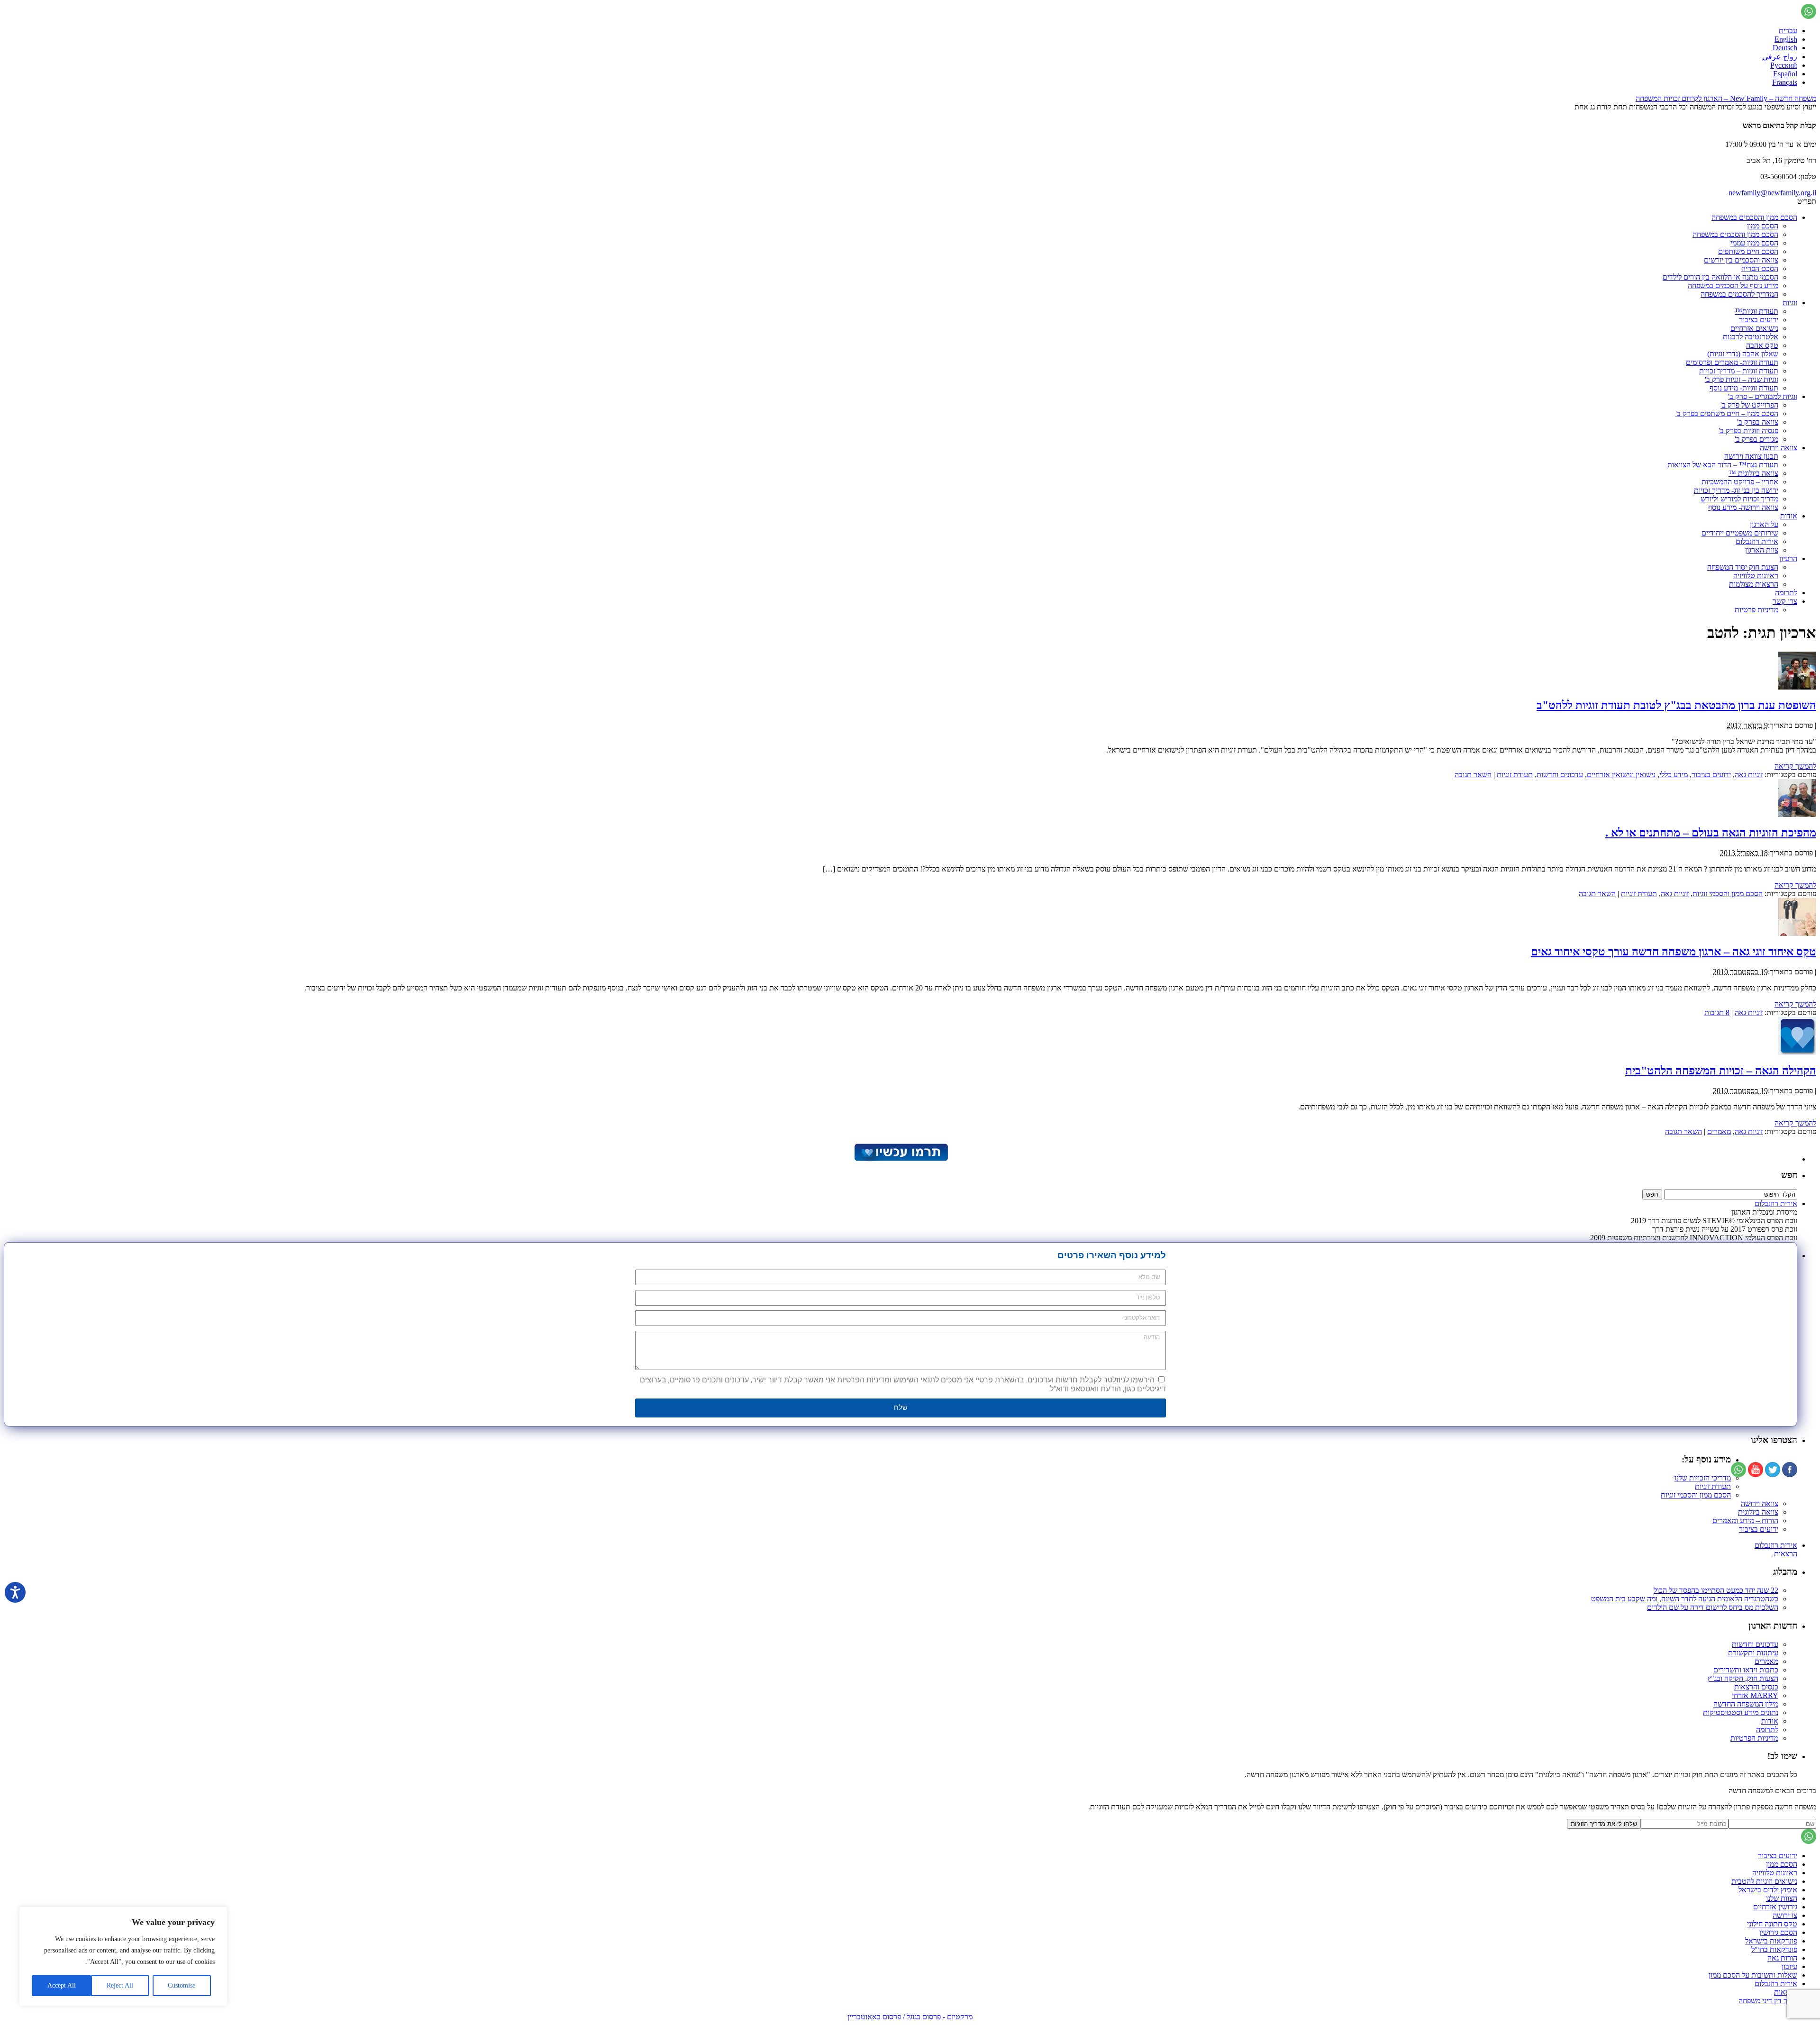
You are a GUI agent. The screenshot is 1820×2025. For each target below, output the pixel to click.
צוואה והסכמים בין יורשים (1741, 260)
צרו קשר (1785, 601)
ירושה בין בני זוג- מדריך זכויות (1736, 490)
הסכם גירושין (1778, 1932)
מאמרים (1719, 1131)
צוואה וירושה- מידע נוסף (1743, 507)
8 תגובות (1717, 1012)
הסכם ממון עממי (1754, 243)
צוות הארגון (1762, 550)
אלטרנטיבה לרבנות (1751, 337)
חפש (1789, 1175)
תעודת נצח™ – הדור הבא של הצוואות (1723, 465)
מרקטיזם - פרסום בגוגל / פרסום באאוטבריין (910, 2017)
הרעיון (1788, 558)
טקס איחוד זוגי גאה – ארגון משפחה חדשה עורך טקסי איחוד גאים (1674, 952)
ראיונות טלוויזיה (1756, 576)
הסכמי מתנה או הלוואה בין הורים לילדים (1720, 277)
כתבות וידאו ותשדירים (1746, 1670)
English (1786, 39)
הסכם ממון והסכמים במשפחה (1754, 217)
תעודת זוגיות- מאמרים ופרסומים (1732, 362)
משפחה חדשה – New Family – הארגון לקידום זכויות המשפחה (1726, 98)
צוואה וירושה (1779, 448)
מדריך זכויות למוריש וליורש (1739, 499)
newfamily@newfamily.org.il (1772, 193)
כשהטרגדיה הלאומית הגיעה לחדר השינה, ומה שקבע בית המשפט (1685, 1599)
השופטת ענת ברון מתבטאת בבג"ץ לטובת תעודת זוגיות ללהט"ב (1676, 705)
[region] (123, 1956)
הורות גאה (1782, 1958)
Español (1785, 74)
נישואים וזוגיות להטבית (1764, 1881)
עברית (1788, 31)
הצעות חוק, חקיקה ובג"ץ (1743, 1678)
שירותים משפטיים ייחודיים (1740, 533)
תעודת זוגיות (1515, 775)
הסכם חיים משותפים (1748, 251)
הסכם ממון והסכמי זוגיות (1728, 894)
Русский (1784, 65)
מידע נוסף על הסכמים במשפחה (1733, 286)
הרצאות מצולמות (1754, 584)
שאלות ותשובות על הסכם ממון (1753, 1975)
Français (1785, 82)
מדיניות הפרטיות (1754, 1738)
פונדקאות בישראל (1771, 1941)
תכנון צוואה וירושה (1751, 456)
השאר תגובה (1473, 775)
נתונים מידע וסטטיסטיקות (1741, 1712)
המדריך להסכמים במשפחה (1739, 294)
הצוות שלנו (1782, 1898)
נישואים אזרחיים (1754, 328)
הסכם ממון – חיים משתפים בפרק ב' (1727, 413)
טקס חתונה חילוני (1772, 1924)
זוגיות (1790, 303)
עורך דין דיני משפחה (1768, 2001)
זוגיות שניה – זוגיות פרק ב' (1742, 379)
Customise (182, 1985)
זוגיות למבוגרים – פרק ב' (1763, 396)
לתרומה (1786, 593)
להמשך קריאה (1795, 766)
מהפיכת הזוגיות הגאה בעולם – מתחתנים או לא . (1711, 833)
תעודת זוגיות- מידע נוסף (1744, 388)
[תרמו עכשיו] (901, 1159)
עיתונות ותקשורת (1753, 1653)
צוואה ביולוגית (1758, 1512)
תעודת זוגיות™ (1756, 311)
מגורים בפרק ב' (1756, 439)
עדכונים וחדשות (1560, 775)
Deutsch (1785, 48)
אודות (1789, 516)
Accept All (62, 1985)
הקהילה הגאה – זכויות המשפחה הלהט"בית (1721, 1071)
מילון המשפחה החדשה (1746, 1704)
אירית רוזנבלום (1757, 541)
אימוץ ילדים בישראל (1768, 1890)
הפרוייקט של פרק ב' (1749, 405)
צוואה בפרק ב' (1758, 422)
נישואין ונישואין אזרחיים (1621, 775)
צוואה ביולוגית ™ (1753, 473)
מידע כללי (1674, 775)
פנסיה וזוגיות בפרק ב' (1748, 431)
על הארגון (1764, 524)
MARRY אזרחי (1755, 1695)
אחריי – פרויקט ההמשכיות (1740, 482)
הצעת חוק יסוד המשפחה (1743, 567)
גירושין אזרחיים (1775, 1907)
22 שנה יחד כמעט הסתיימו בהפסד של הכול (1716, 1590)
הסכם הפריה (1760, 268)
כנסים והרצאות (1756, 1687)
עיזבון (1789, 1966)
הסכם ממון (1763, 226)
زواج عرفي (1780, 57)
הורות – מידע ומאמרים (1745, 1521)
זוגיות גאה (1749, 775)
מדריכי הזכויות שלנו (1703, 1478)
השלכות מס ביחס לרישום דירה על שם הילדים (1713, 1607)
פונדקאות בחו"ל (1774, 1949)
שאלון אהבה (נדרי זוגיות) (1743, 354)
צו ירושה (1785, 1915)
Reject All (120, 1985)
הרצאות (1786, 1554)
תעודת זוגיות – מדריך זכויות (1739, 371)
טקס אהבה (1762, 345)
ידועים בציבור (1759, 320)
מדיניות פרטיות (1756, 610)
